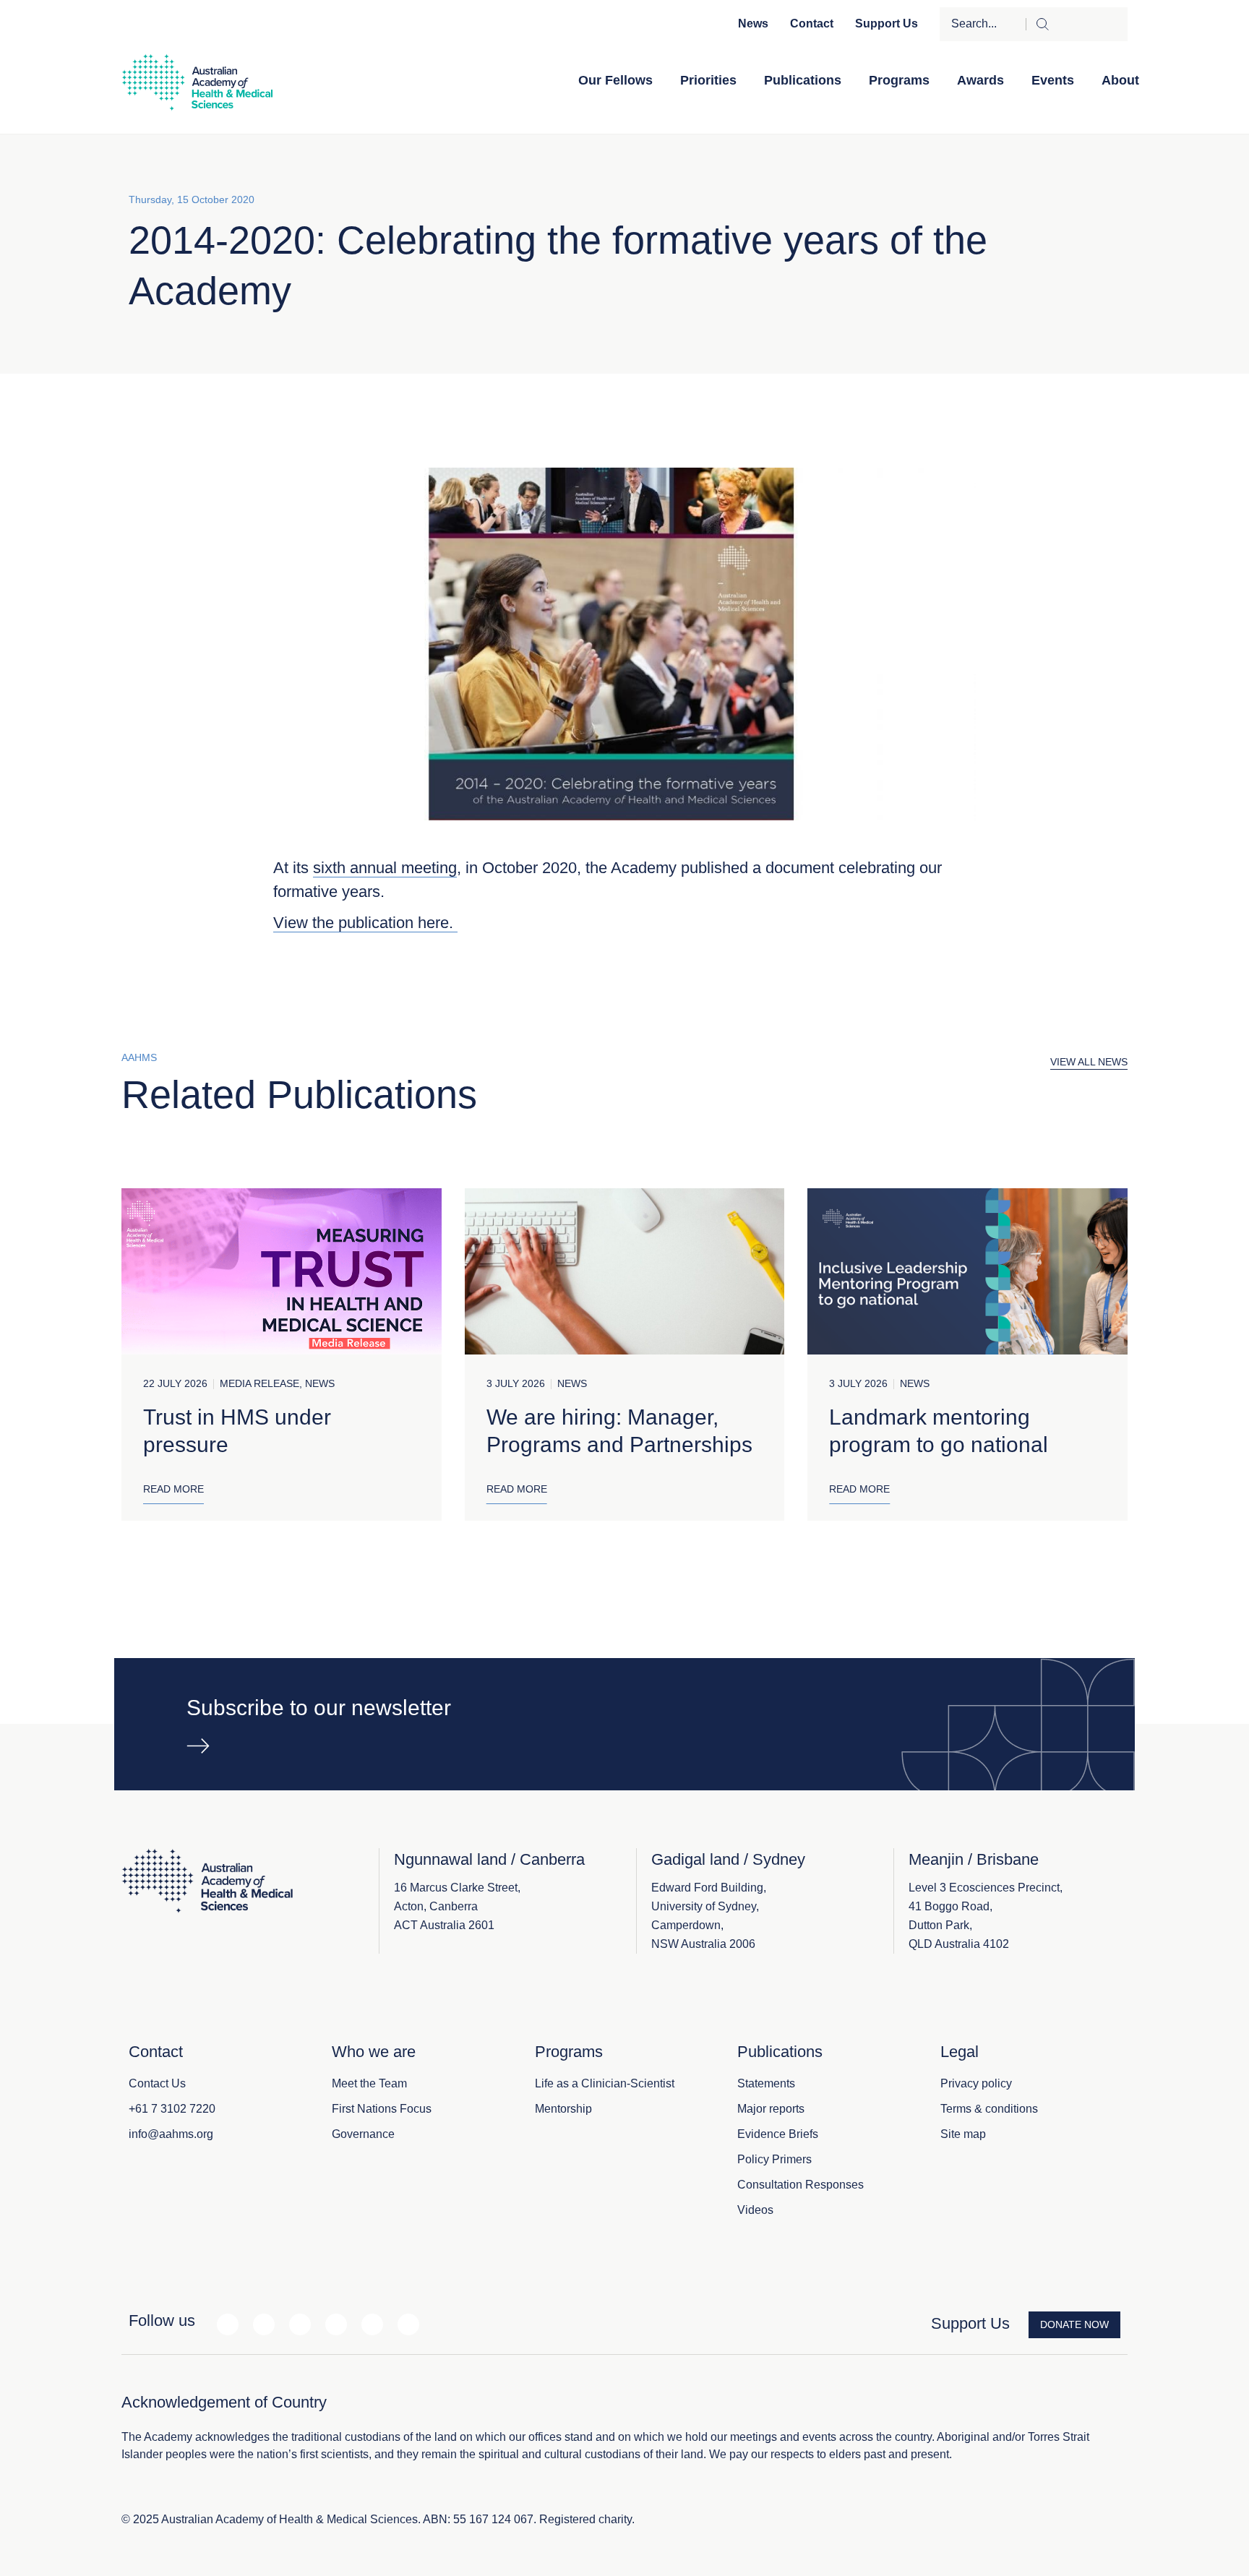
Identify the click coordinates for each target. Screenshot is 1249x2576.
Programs (899, 80)
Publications (803, 80)
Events (1053, 80)
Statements (766, 2083)
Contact (812, 23)
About (1120, 80)
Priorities (708, 80)
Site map (963, 2134)
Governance (363, 2134)
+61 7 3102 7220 (172, 2109)
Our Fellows (615, 80)
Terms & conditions (989, 2109)
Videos (755, 2210)
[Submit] (1077, 24)
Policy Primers (774, 2159)
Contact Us (157, 2083)
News (753, 23)
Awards (980, 80)
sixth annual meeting (385, 868)
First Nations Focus (382, 2109)
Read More (173, 1489)
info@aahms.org (171, 2134)
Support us (887, 23)
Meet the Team (369, 2083)
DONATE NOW (1074, 2324)
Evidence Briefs (778, 2134)
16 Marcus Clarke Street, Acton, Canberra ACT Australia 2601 (457, 1906)
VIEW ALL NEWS (1089, 1062)
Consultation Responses (801, 2185)
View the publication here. (365, 923)
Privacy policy (976, 2083)
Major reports (771, 2109)
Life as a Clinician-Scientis (603, 2083)
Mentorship (563, 2109)
